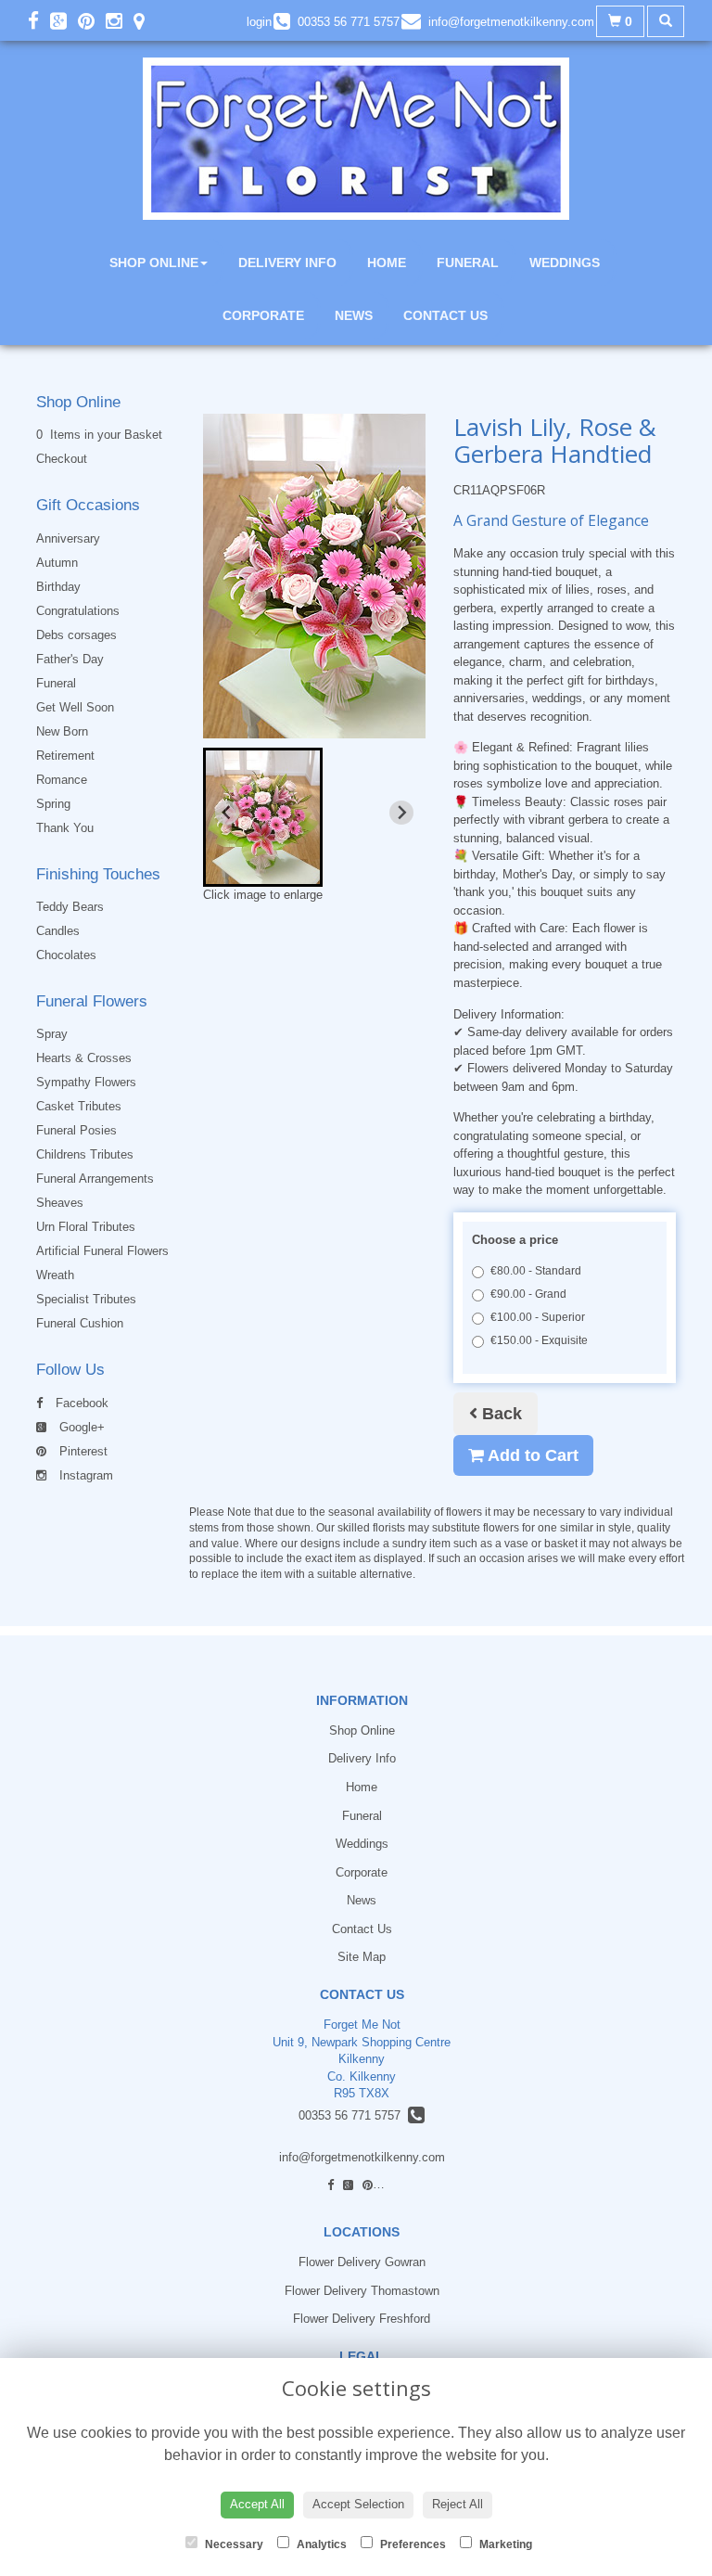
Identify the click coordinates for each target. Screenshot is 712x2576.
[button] (263, 817)
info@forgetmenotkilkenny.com (362, 2157)
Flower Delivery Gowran (362, 2262)
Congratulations (78, 611)
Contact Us (445, 315)
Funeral (468, 263)
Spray (52, 1034)
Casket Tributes (79, 1106)
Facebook (80, 1403)
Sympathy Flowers (86, 1082)
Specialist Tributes (86, 1299)
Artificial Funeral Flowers (102, 1251)
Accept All (257, 2504)
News (354, 315)
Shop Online (154, 263)
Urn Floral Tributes (86, 1227)
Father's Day (70, 659)
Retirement (65, 756)
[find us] (145, 21)
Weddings (565, 263)
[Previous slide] (227, 813)
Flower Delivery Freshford (362, 2319)
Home (387, 263)
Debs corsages (76, 635)
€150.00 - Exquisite (539, 1340)
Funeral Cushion (80, 1323)
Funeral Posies (76, 1130)
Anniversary (68, 538)
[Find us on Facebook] (39, 21)
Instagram (84, 1475)
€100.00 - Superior (538, 1317)
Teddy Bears (70, 907)
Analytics (320, 2544)
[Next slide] (401, 813)
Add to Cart (531, 1455)
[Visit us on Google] (64, 21)
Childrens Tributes (85, 1154)
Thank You (65, 828)
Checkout (62, 459)
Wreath (55, 1275)
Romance (62, 780)
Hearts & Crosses (84, 1058)
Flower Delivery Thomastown (362, 2291)
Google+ (80, 1427)
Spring (53, 804)
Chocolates (66, 955)
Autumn (57, 563)
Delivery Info (287, 263)
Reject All (458, 2504)
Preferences (412, 2544)
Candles (58, 931)
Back (500, 1414)
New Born (62, 731)
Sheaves (60, 1203)
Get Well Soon (75, 707)
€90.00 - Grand (528, 1294)
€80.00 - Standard (536, 1271)
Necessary (233, 2544)
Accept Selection (358, 2504)
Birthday (58, 587)
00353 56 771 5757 (353, 2115)
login (259, 22)
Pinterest (82, 1451)
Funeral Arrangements (95, 1179)
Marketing (504, 2544)
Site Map (362, 1957)
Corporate (263, 315)
